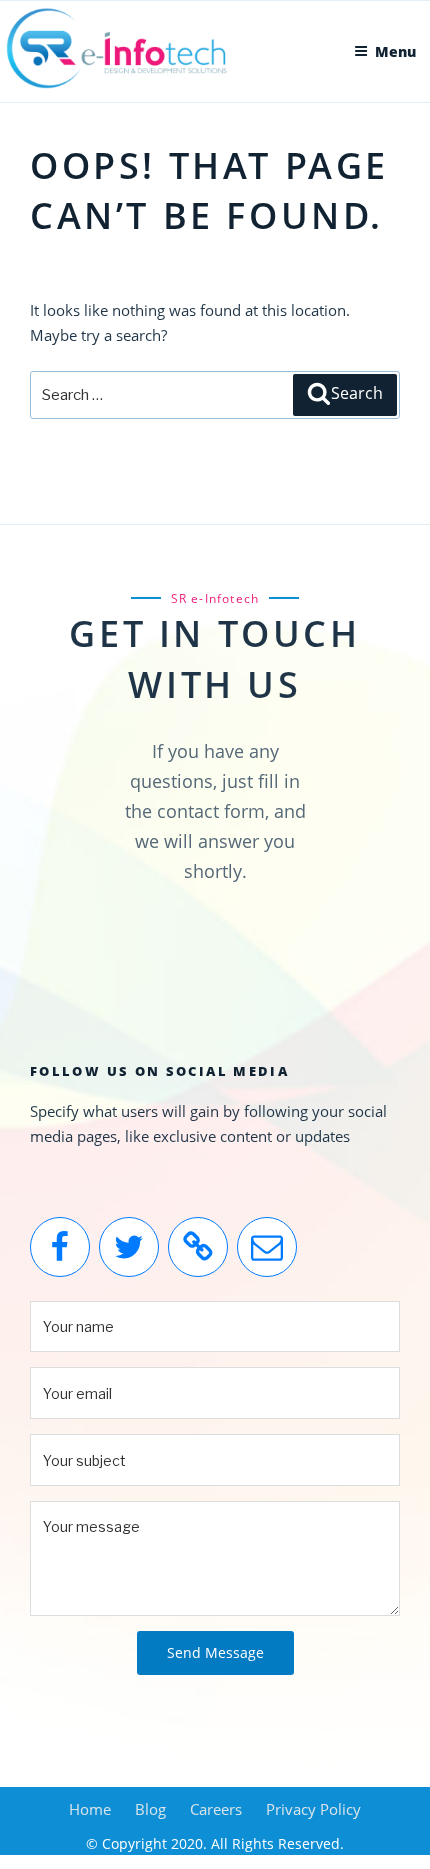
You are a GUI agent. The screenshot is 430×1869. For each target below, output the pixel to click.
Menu (395, 51)
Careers (216, 1809)
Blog (150, 1809)
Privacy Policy (313, 1809)
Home (90, 1809)
